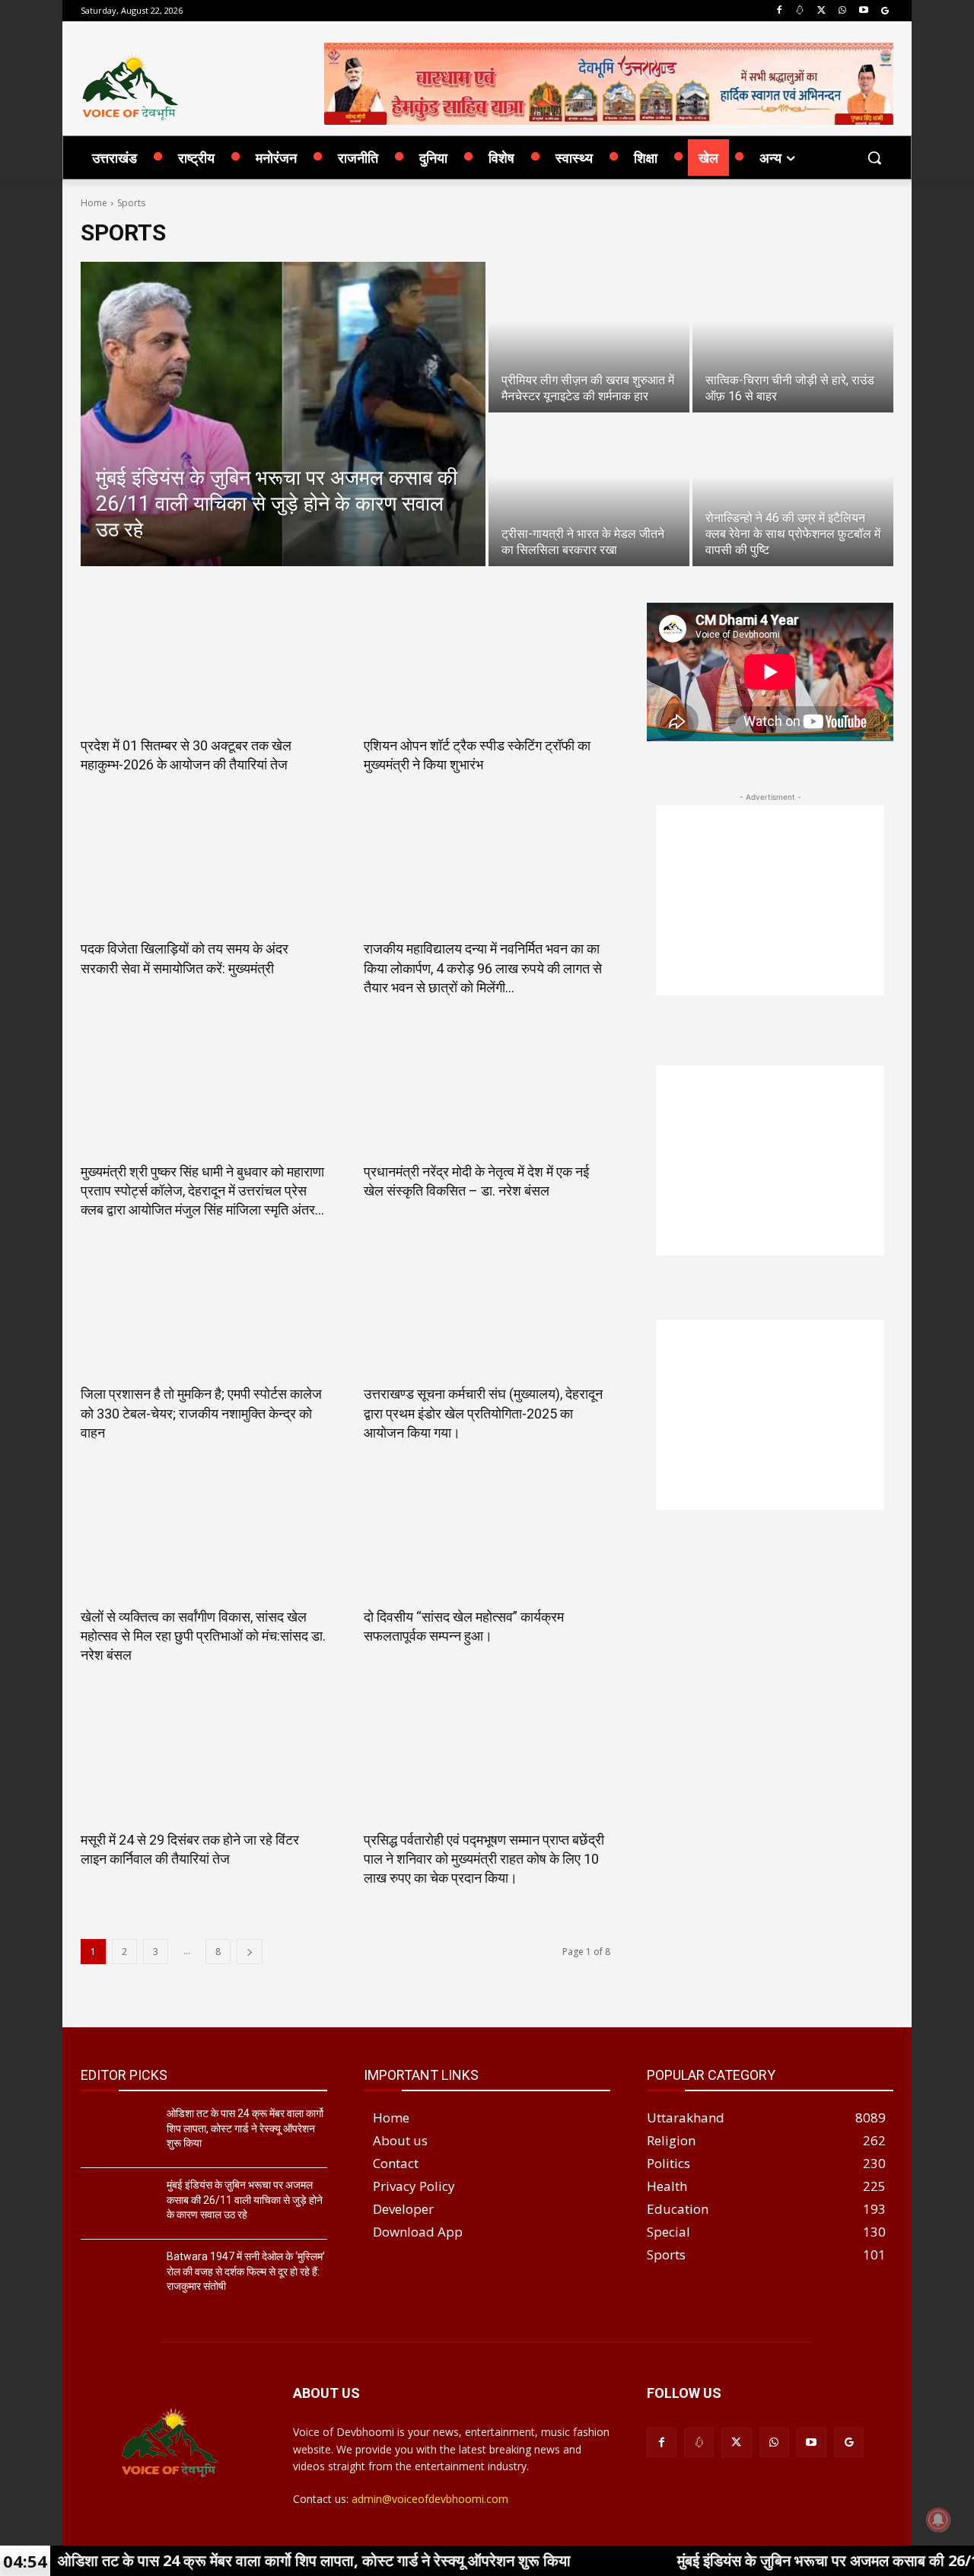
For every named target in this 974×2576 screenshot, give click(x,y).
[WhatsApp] (843, 11)
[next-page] (250, 1952)
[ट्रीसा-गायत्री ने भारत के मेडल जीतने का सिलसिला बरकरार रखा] (589, 491)
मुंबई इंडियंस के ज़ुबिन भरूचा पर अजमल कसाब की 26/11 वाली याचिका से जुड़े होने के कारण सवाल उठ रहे (245, 2200)
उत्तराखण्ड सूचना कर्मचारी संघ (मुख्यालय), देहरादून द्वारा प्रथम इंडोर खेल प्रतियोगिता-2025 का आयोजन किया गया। (483, 1413)
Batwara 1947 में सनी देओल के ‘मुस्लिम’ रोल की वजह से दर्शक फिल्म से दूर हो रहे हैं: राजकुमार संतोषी (246, 2271)
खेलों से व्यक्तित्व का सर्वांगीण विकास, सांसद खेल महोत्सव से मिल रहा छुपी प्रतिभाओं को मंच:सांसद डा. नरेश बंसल (203, 1636)
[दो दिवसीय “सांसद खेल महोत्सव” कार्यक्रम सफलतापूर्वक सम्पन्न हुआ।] (487, 1536)
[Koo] (800, 11)
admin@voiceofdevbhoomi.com (430, 2499)
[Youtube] (863, 11)
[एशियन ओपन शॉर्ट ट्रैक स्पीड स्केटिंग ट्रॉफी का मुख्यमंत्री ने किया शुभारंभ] (487, 664)
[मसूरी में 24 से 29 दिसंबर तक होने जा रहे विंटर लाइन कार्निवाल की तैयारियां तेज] (204, 1759)
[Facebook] (779, 11)
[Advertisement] (770, 900)
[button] (874, 158)
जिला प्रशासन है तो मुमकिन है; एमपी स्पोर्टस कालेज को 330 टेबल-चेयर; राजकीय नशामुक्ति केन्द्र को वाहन (201, 1413)
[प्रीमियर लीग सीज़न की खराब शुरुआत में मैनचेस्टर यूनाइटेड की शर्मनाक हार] (589, 337)
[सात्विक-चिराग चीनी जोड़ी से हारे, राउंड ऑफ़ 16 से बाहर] (793, 337)
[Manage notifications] (938, 2520)
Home (94, 203)
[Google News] (885, 11)
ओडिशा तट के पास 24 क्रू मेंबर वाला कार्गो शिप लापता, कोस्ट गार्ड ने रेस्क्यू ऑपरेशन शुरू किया (245, 2128)
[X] (821, 11)
